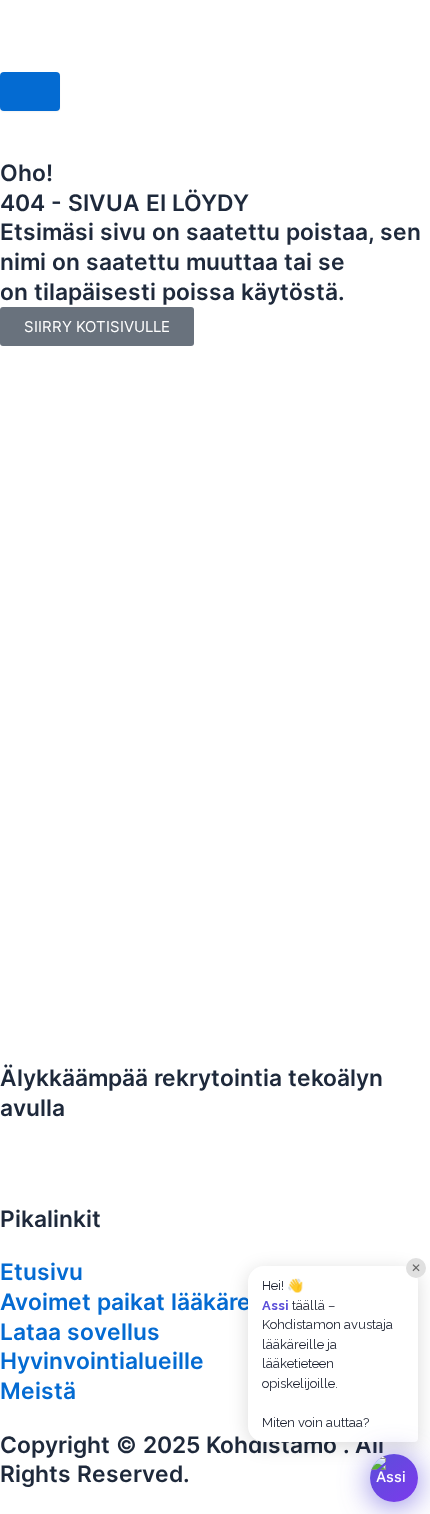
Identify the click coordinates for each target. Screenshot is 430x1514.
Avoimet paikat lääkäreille (141, 1302)
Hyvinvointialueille (102, 1361)
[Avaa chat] (394, 1478)
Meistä (38, 1391)
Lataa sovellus (80, 1332)
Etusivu (41, 1272)
